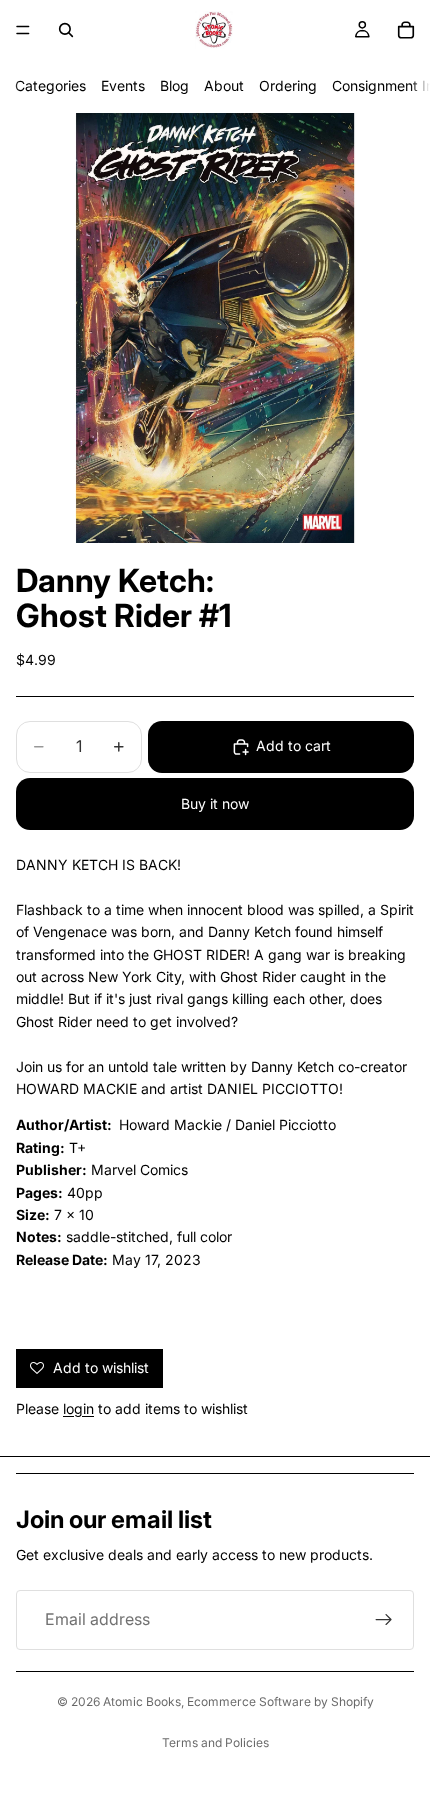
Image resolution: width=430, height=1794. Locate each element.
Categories (50, 85)
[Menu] (23, 30)
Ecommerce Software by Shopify (280, 1701)
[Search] (66, 30)
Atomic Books (142, 1701)
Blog (174, 85)
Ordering (288, 85)
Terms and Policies (215, 1742)
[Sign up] (384, 1620)
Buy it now (215, 803)
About (224, 85)
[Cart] (406, 30)
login (78, 1408)
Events (123, 85)
